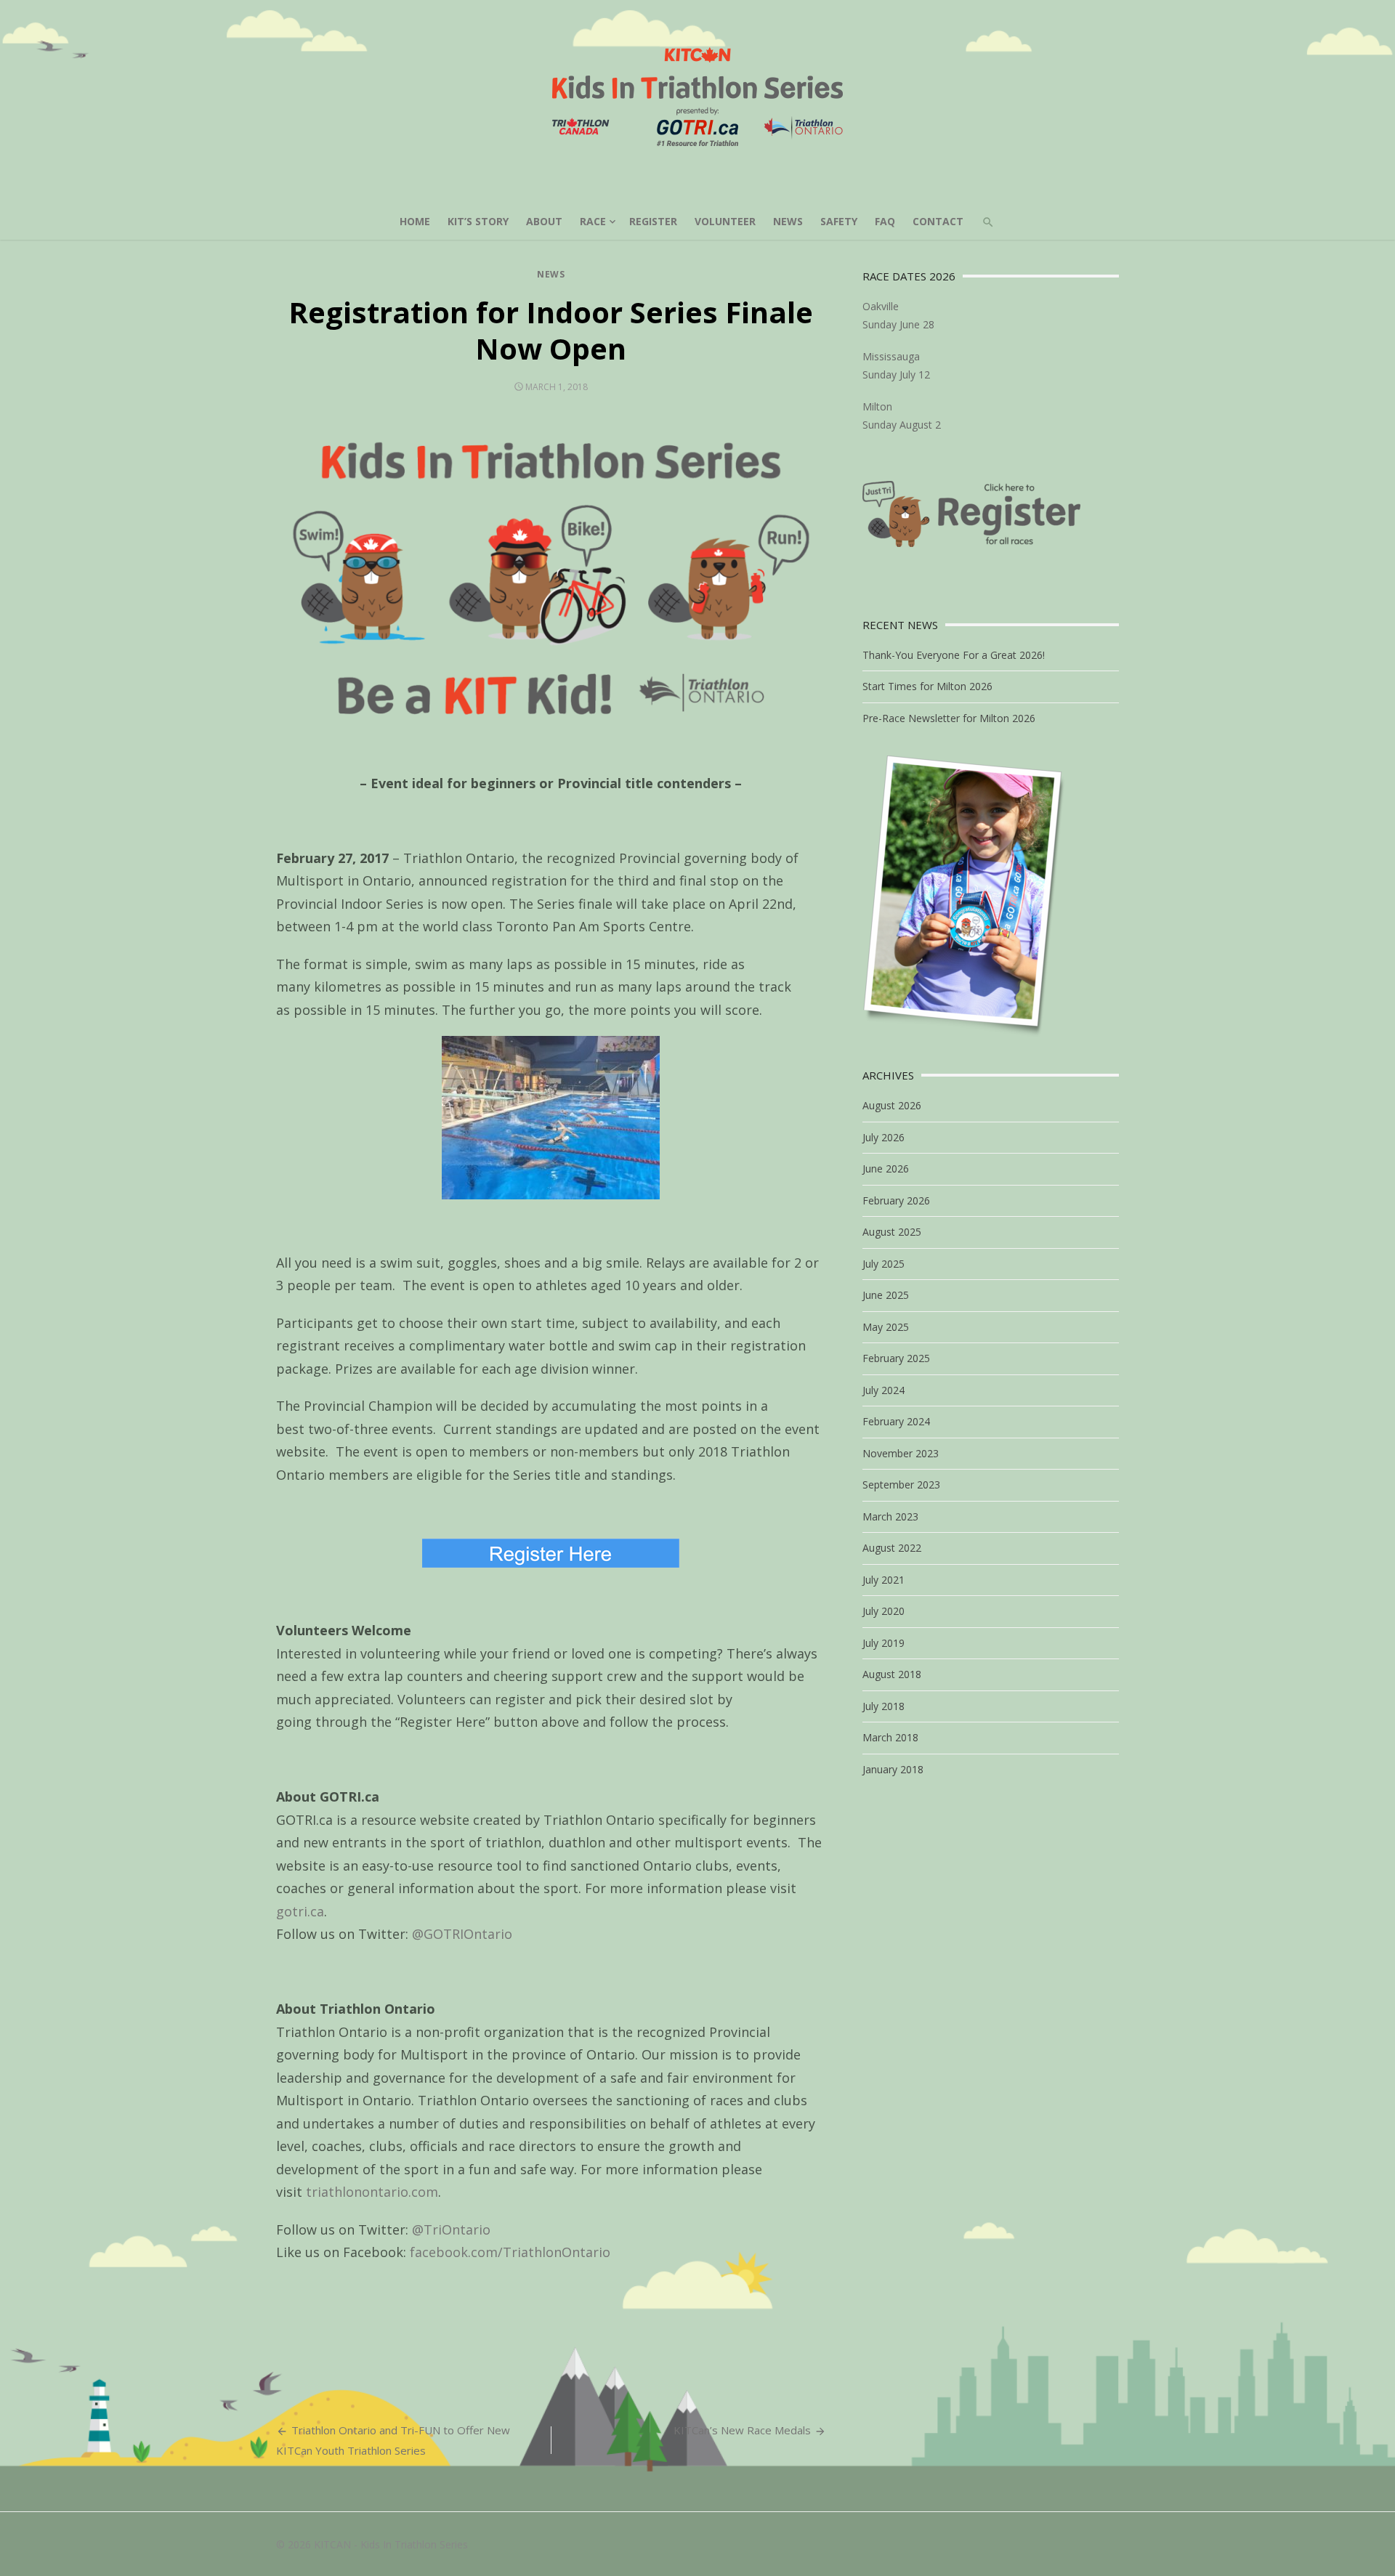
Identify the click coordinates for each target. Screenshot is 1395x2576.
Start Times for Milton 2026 (927, 686)
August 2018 (892, 1674)
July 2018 (883, 1706)
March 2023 (890, 1516)
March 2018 (890, 1737)
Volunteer (725, 221)
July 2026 (883, 1137)
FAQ (885, 221)
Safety (839, 221)
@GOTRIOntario (462, 1934)
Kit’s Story (478, 221)
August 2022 (892, 1548)
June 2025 (886, 1295)
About (544, 221)
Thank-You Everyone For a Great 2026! (954, 655)
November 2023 (901, 1453)
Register (653, 221)
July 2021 (883, 1580)
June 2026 (886, 1168)
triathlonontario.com (372, 2192)
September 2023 (901, 1485)
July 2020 (883, 1611)
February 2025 (896, 1358)
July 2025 (883, 1264)
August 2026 (892, 1105)
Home (415, 221)
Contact (938, 221)
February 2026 (896, 1200)
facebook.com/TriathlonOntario (510, 2252)
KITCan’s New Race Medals (742, 2430)
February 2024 (896, 1421)
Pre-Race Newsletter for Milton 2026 (949, 718)
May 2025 (886, 1327)
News (788, 221)
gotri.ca (300, 1911)
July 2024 (883, 1390)
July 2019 (883, 1643)
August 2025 (892, 1232)
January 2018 (893, 1769)
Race (593, 221)
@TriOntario (451, 2229)
